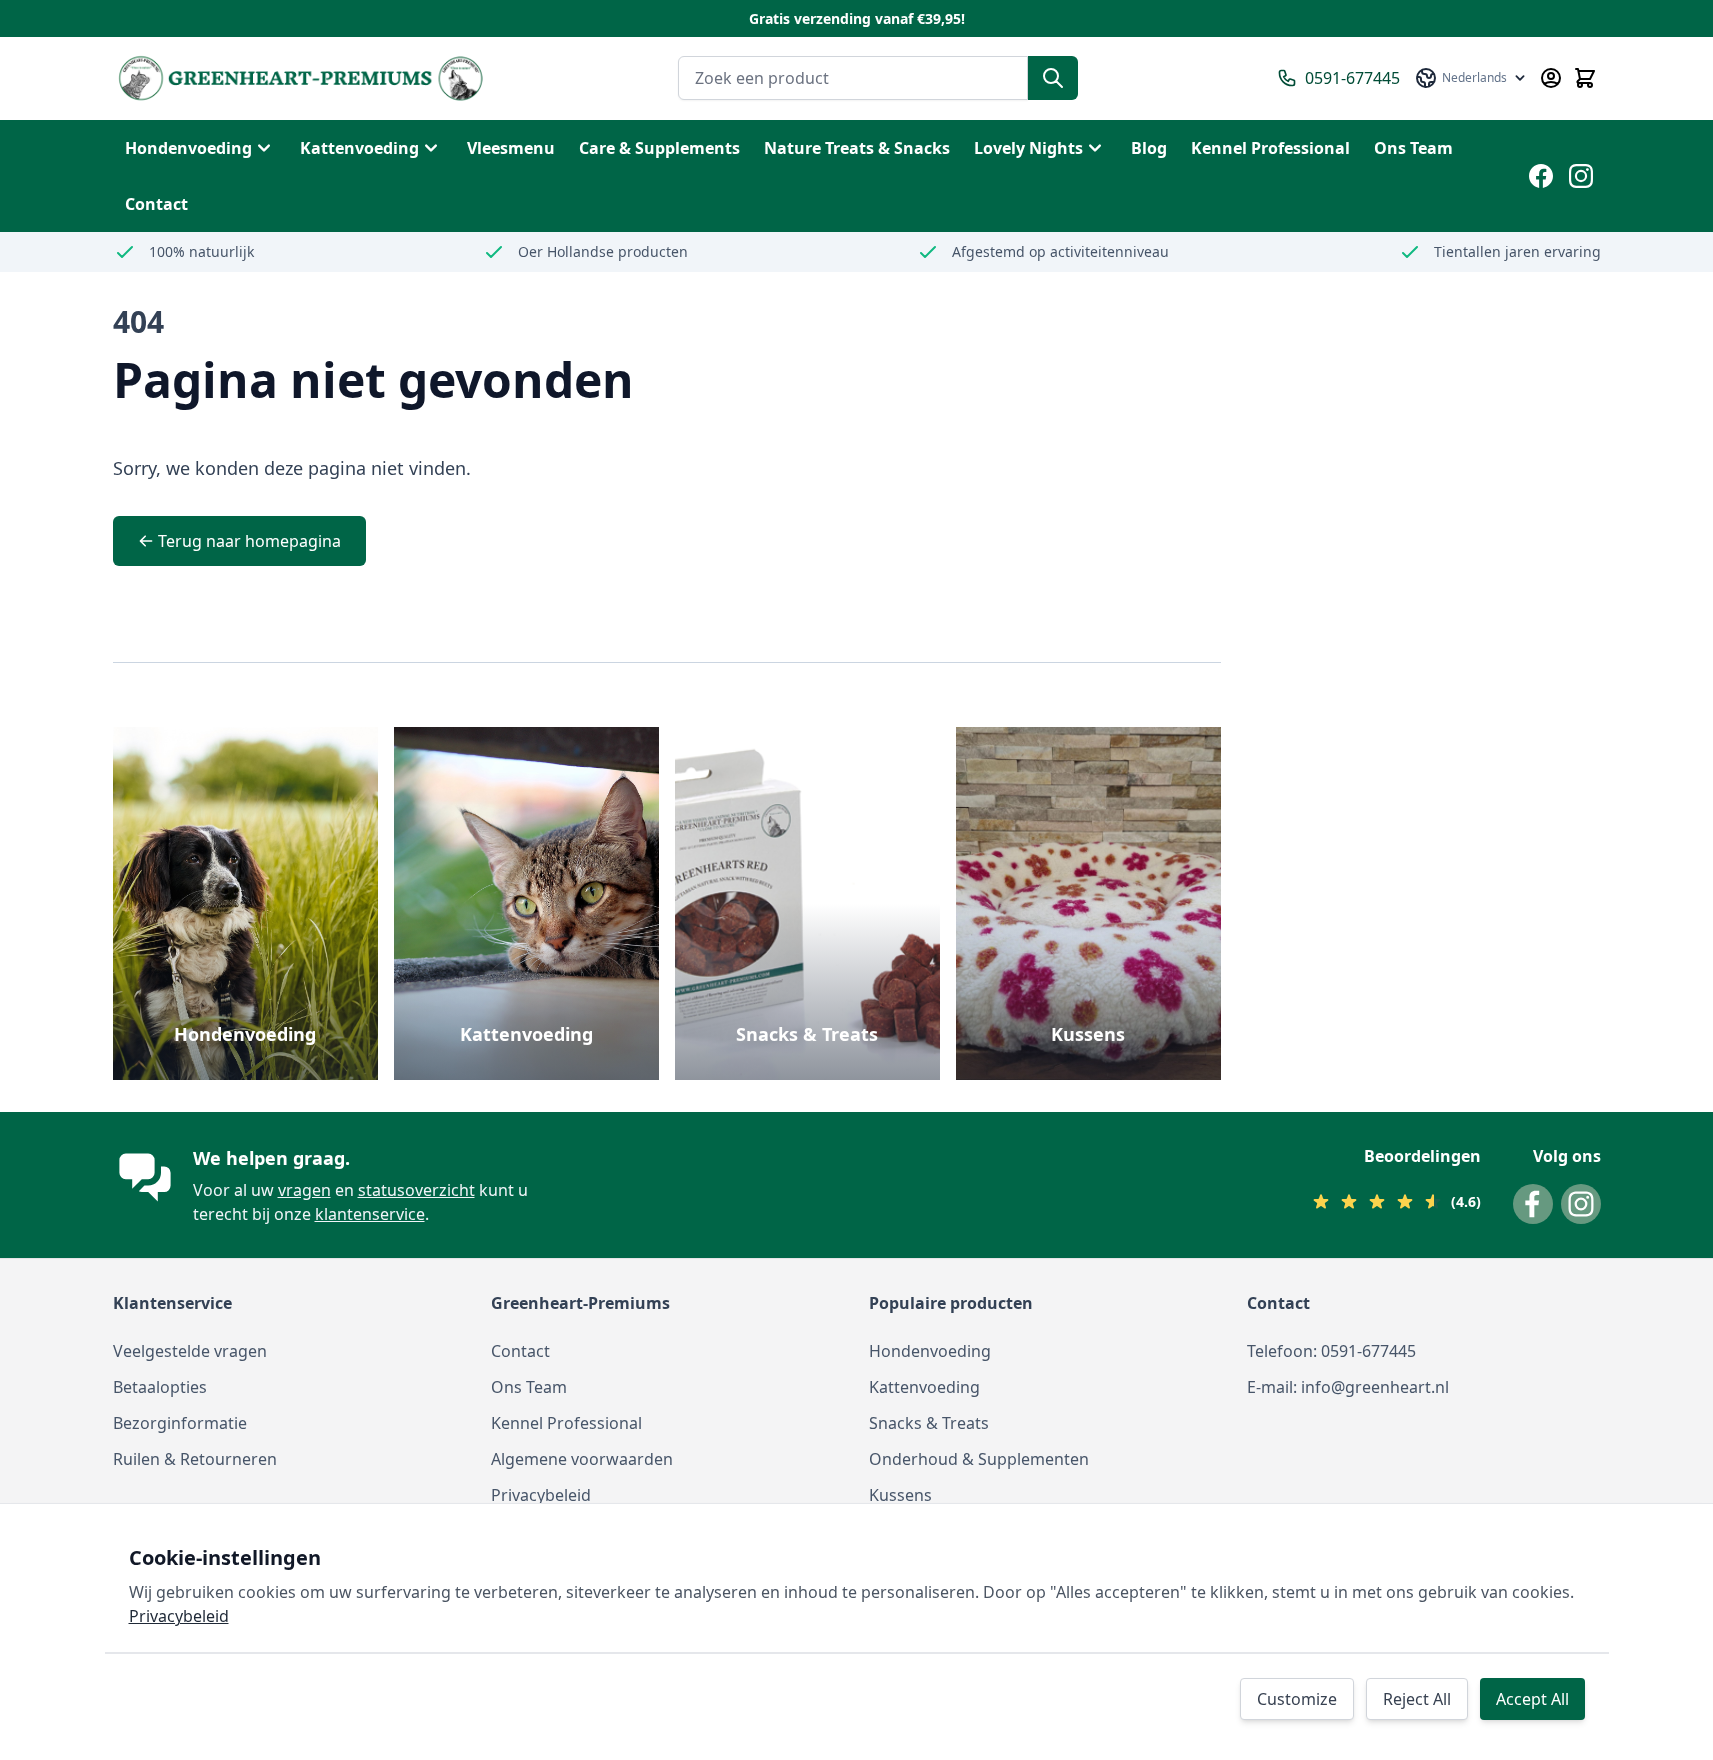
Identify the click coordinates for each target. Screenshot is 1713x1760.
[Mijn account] (1551, 78)
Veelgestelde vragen (190, 1351)
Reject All (1417, 1699)
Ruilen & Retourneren (195, 1459)
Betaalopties (160, 1387)
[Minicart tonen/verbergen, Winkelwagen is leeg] (1585, 78)
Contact (520, 1351)
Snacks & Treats (807, 1034)
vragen (304, 1190)
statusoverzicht (416, 1190)
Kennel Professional (566, 1423)
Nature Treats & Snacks (857, 148)
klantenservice (370, 1214)
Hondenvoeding (188, 148)
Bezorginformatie (180, 1423)
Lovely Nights (1028, 148)
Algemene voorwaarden (582, 1459)
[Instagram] (1581, 176)
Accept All (1532, 1699)
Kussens (1088, 1034)
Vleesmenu (511, 148)
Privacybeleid (541, 1495)
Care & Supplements (659, 148)
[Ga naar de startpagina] (300, 78)
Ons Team (529, 1387)
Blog (1149, 148)
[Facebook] (1541, 176)
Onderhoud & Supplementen (979, 1459)
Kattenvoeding (359, 148)
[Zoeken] (1053, 78)
